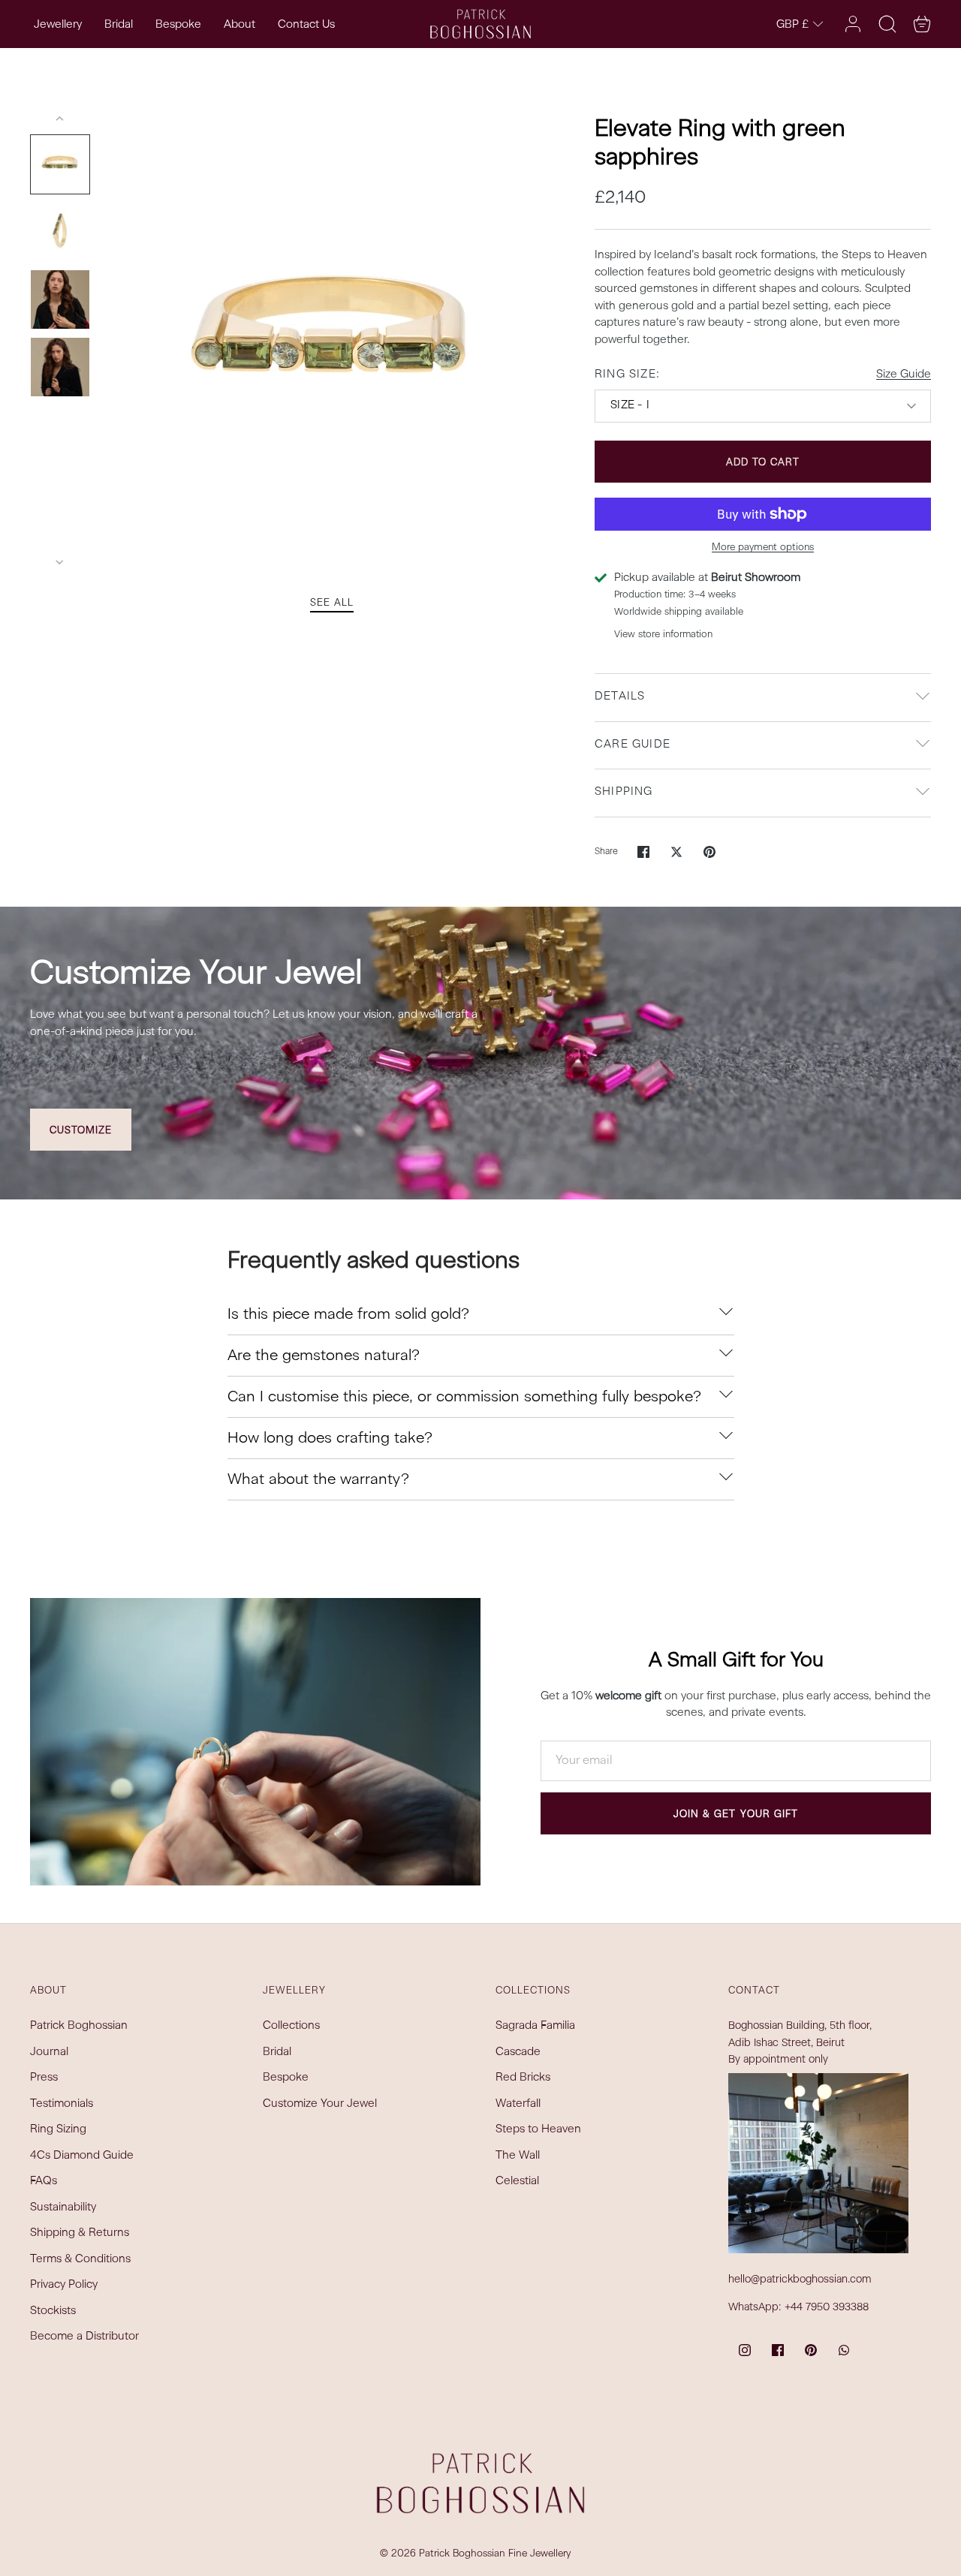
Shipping (624, 792)
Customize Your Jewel (320, 2104)
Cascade (518, 2052)
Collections (291, 2026)
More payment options (763, 548)
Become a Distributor (84, 2337)
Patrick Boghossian (79, 2026)
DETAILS (620, 697)
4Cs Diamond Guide (82, 2156)
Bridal (119, 25)
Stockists (53, 2311)
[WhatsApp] (844, 2350)
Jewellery (58, 25)
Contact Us (306, 25)
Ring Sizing (58, 2130)
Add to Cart (763, 463)
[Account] (853, 24)
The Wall (518, 2156)
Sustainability (63, 2208)
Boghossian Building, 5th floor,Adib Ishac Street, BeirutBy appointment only (800, 2043)
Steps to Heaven (538, 2130)
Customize (81, 1131)
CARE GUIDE (633, 745)
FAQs (44, 2182)
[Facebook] (778, 2350)
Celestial (517, 2182)
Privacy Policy (64, 2285)
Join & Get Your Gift (736, 1815)
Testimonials (62, 2104)
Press (44, 2078)
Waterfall (518, 2104)
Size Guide (904, 375)
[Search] (887, 24)
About (239, 25)
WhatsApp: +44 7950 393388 (798, 2307)
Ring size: (627, 375)
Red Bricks (523, 2078)
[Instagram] (745, 2350)
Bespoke (178, 25)
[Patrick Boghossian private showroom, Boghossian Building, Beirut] (818, 2163)
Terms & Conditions (80, 2260)
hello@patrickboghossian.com (800, 2280)
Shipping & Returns (80, 2233)
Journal (49, 2052)
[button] (922, 24)
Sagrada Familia (535, 2026)
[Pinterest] (811, 2350)
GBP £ (792, 25)
